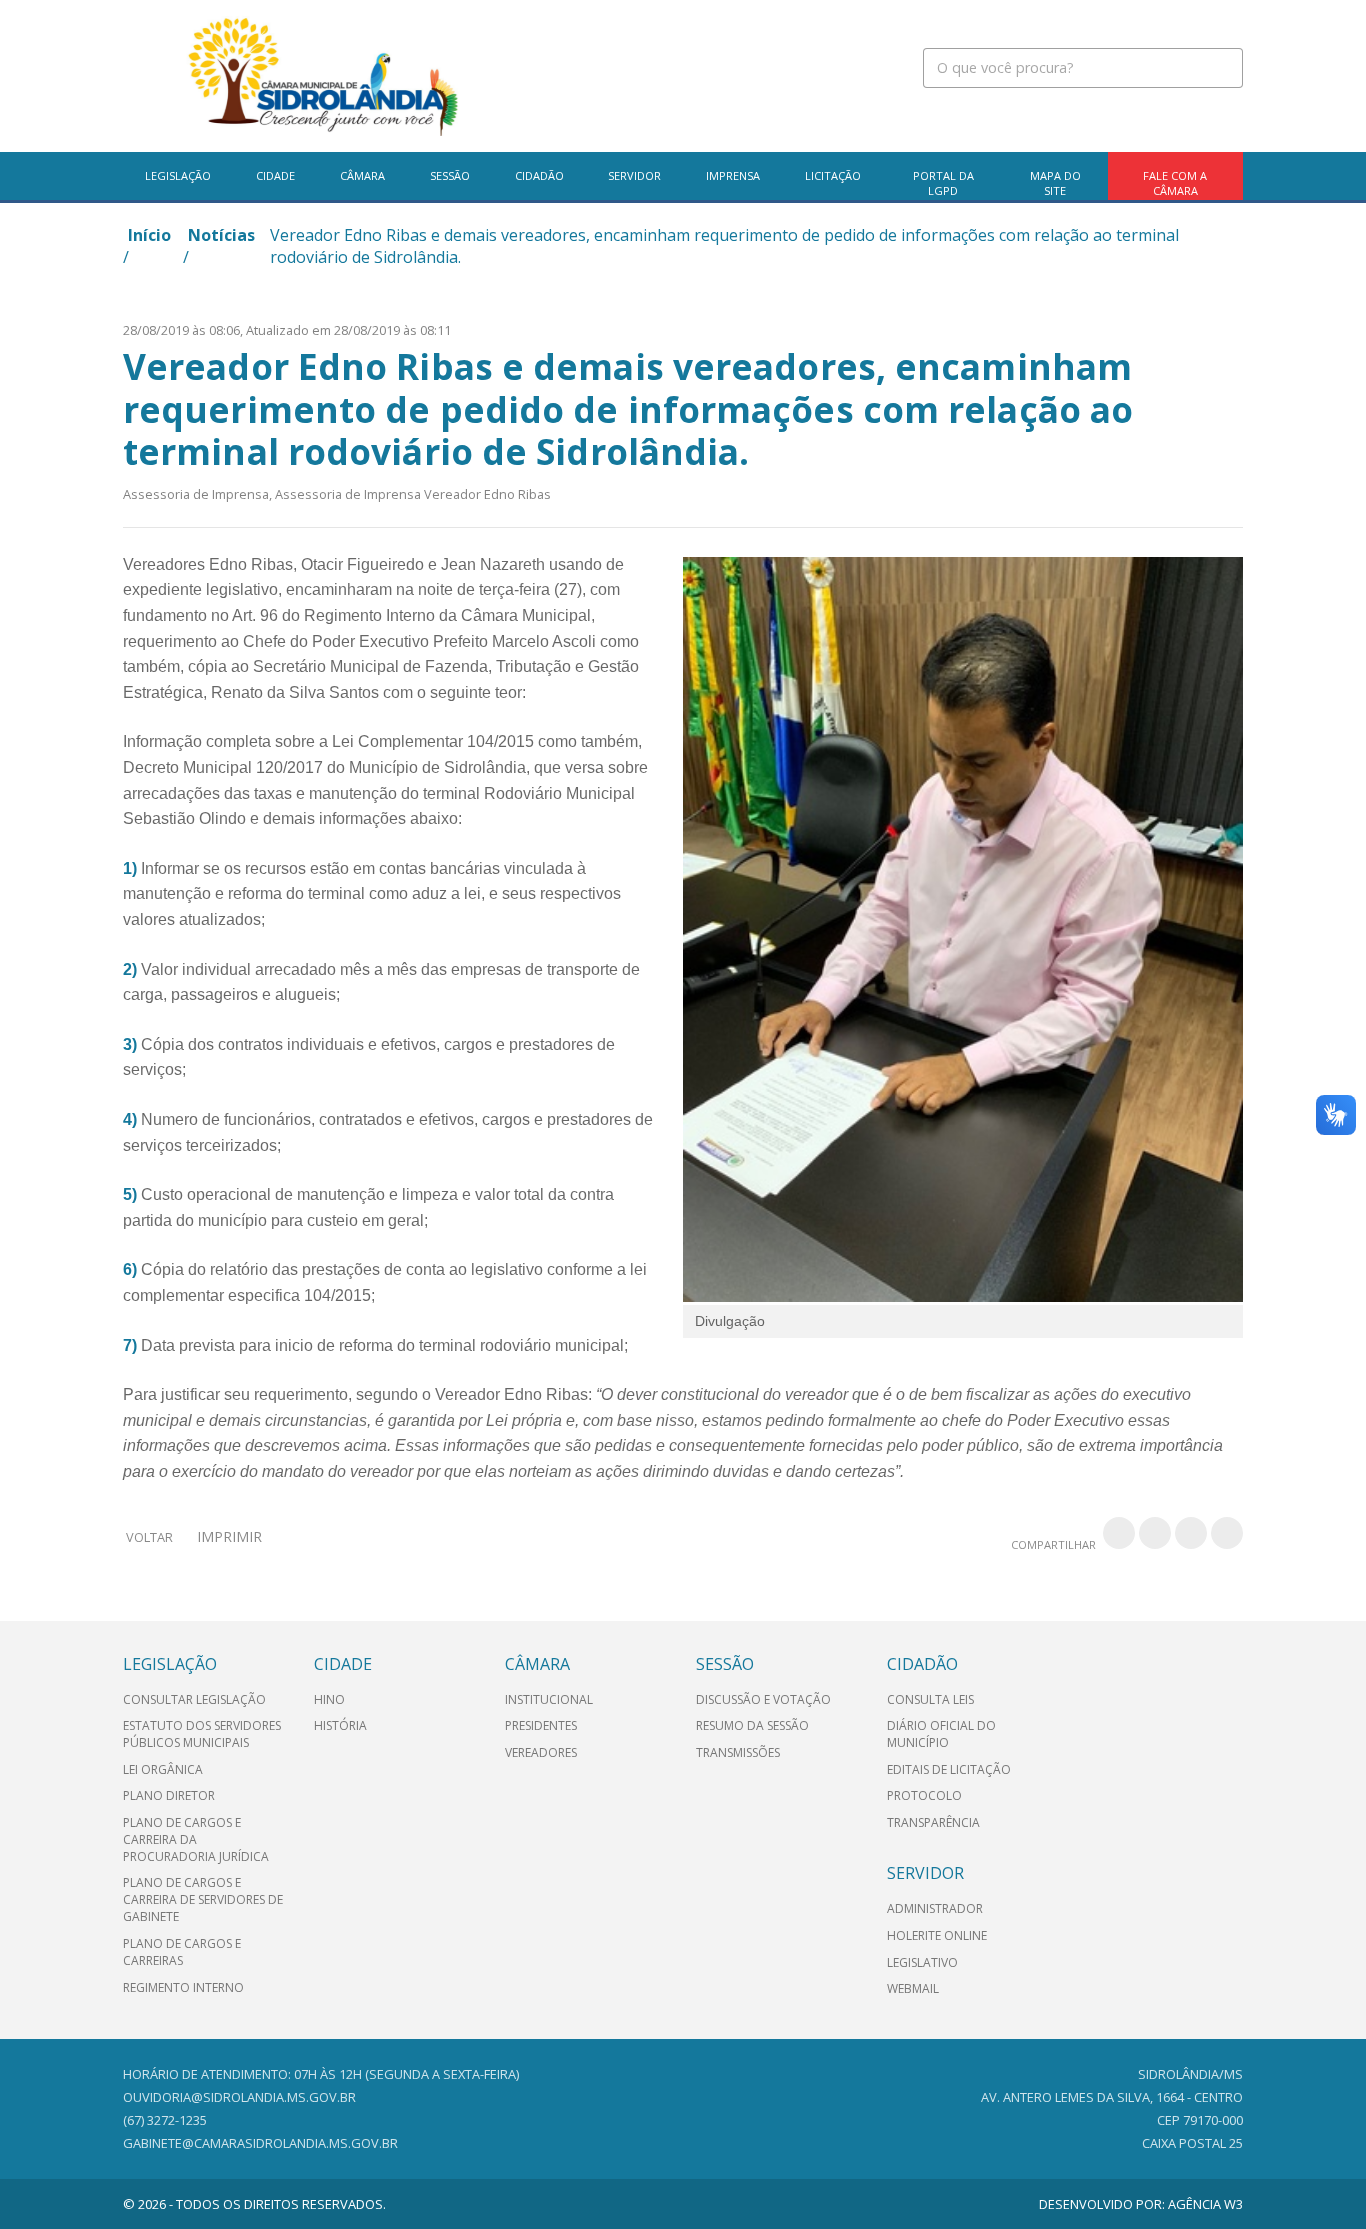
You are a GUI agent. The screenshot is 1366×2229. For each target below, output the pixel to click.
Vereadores (541, 1752)
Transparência (933, 1822)
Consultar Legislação (194, 1699)
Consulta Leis (930, 1699)
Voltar (149, 1537)
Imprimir (229, 1536)
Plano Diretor (169, 1795)
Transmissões (738, 1752)
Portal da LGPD (943, 183)
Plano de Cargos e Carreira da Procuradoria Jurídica (196, 1839)
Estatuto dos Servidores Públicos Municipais (202, 1734)
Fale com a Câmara (1175, 183)
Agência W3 (1205, 2204)
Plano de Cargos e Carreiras (182, 1952)
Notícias (221, 235)
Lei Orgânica (163, 1769)
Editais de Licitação (949, 1769)
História (340, 1725)
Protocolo (924, 1795)
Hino (329, 1699)
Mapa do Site (1055, 183)
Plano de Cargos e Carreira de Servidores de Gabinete (203, 1899)
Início (149, 235)
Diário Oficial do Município (941, 1734)
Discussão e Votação (763, 1699)
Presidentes (541, 1725)
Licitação (833, 175)
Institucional (549, 1699)
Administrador (935, 1908)
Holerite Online (937, 1935)
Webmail (913, 1988)
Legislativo (922, 1962)
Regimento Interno (183, 1987)
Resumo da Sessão (752, 1725)
